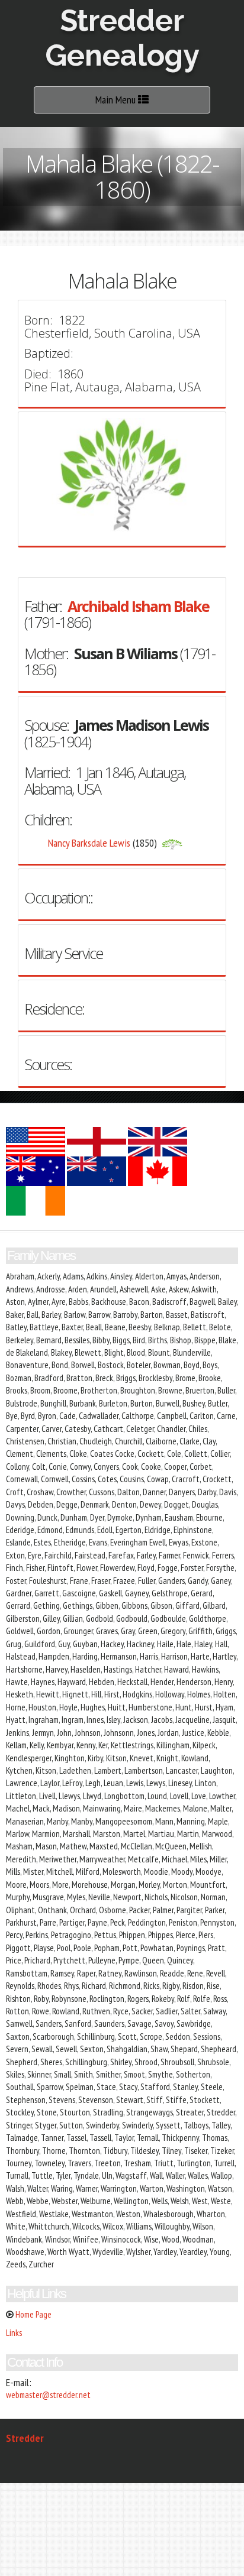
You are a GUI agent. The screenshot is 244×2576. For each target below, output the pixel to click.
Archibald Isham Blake (138, 606)
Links (14, 2333)
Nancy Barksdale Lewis (89, 843)
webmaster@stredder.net (48, 2395)
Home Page (33, 2314)
